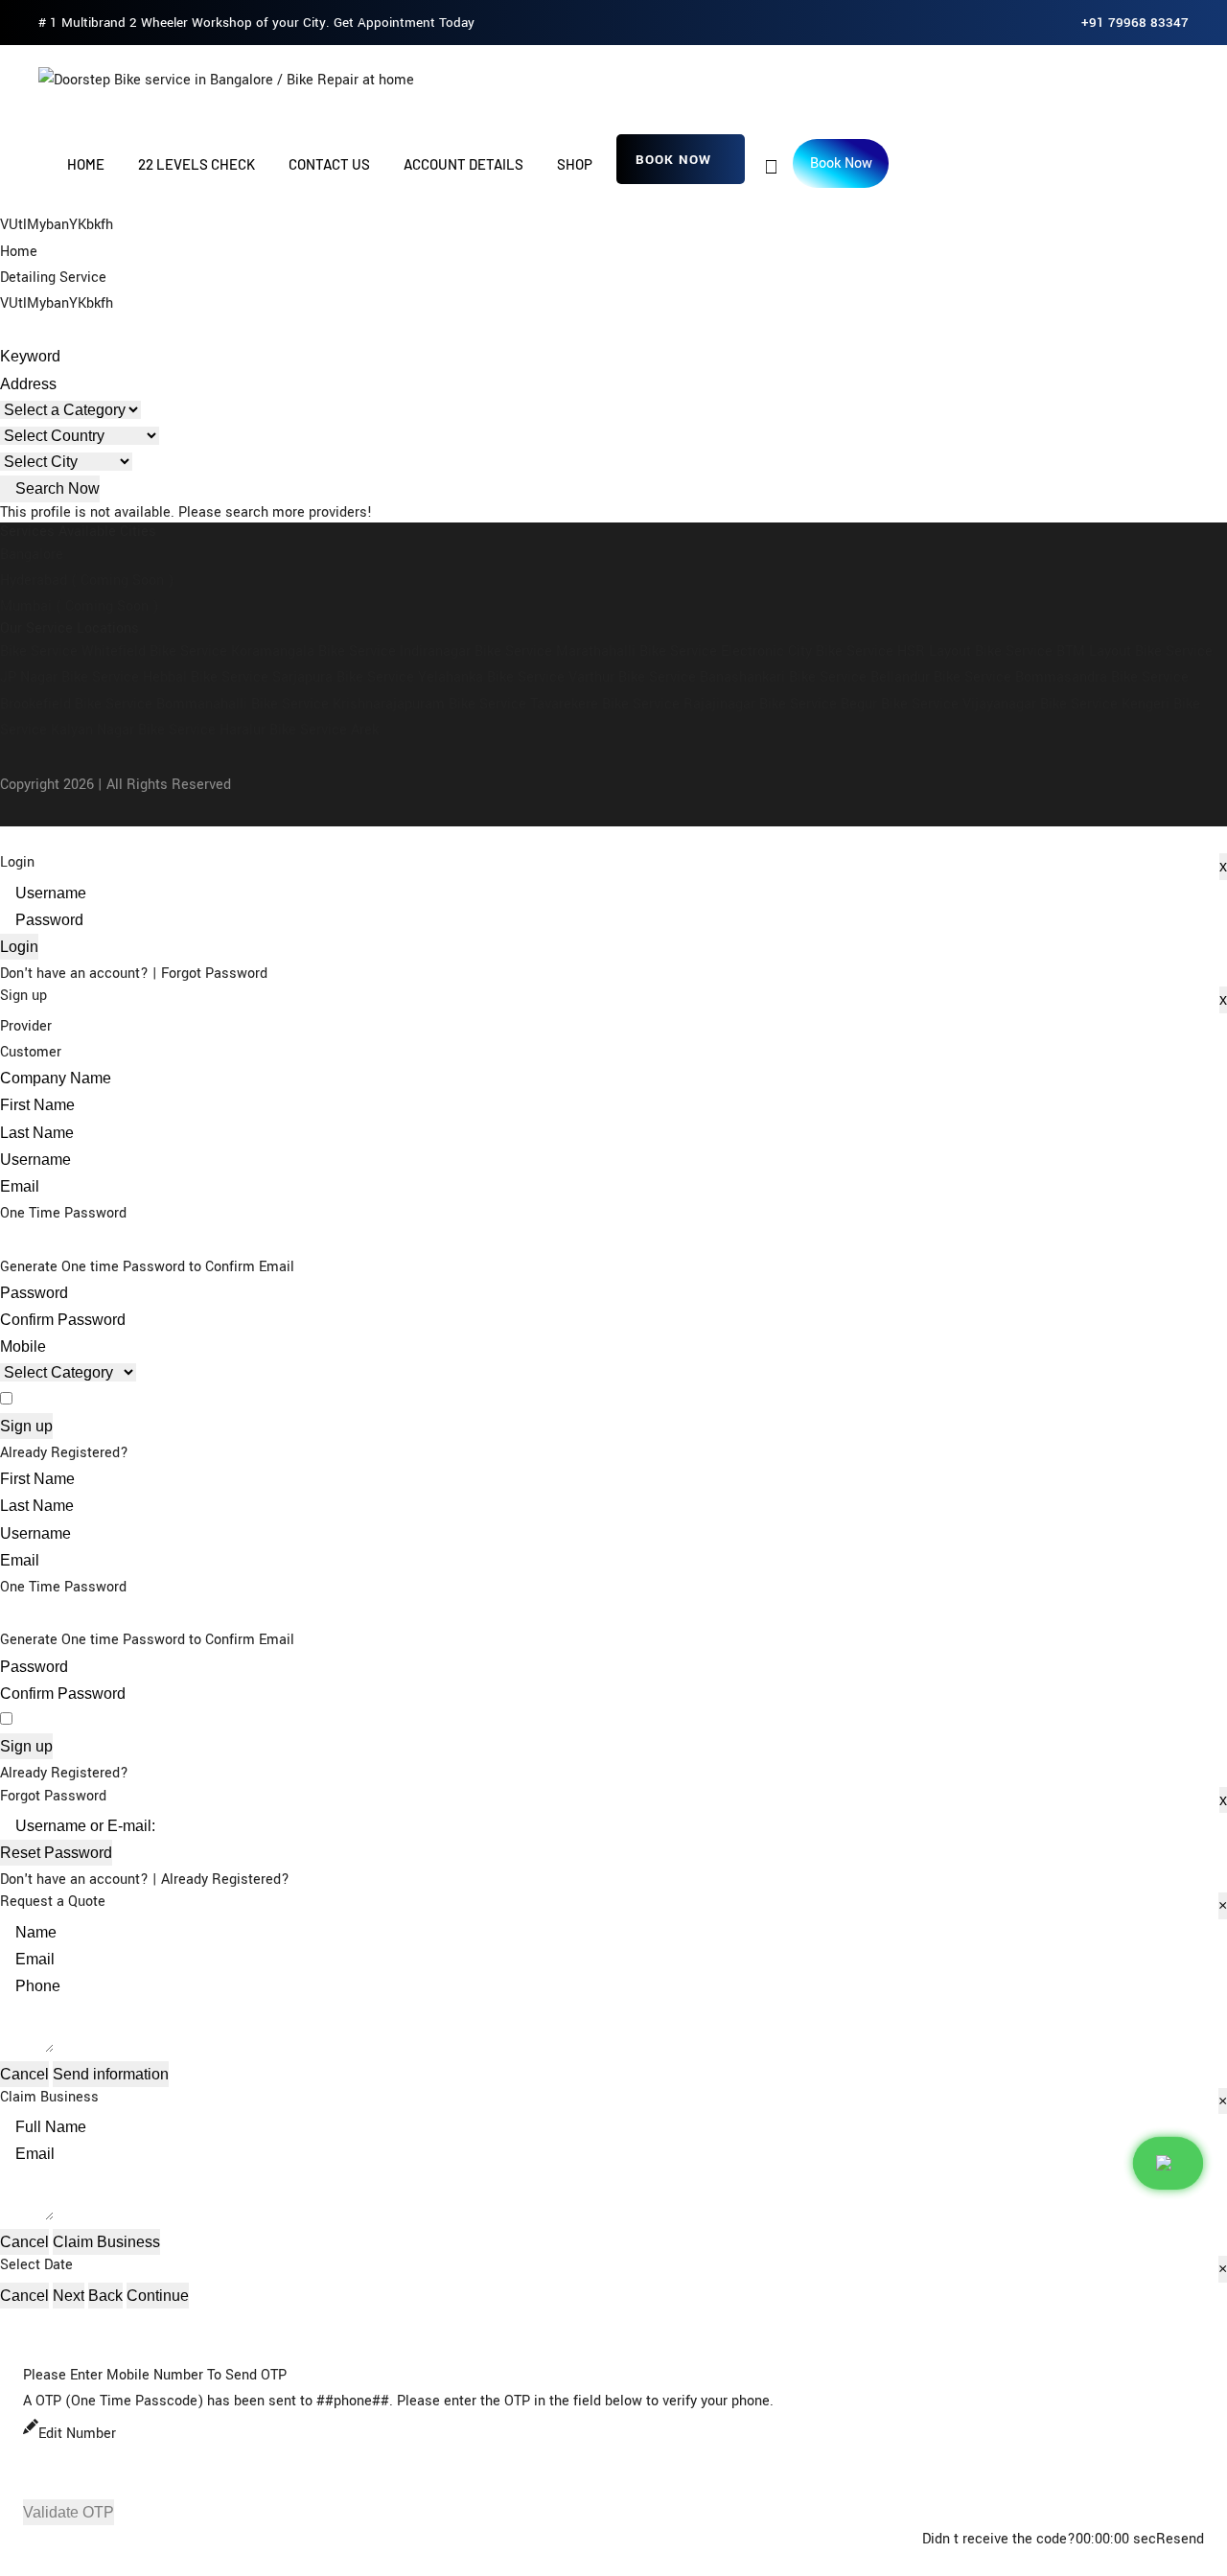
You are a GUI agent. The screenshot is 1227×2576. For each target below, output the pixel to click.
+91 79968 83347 (1135, 23)
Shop (575, 164)
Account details (463, 164)
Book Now (673, 160)
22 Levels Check (197, 164)
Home (86, 164)
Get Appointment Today (404, 23)
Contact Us (329, 164)
